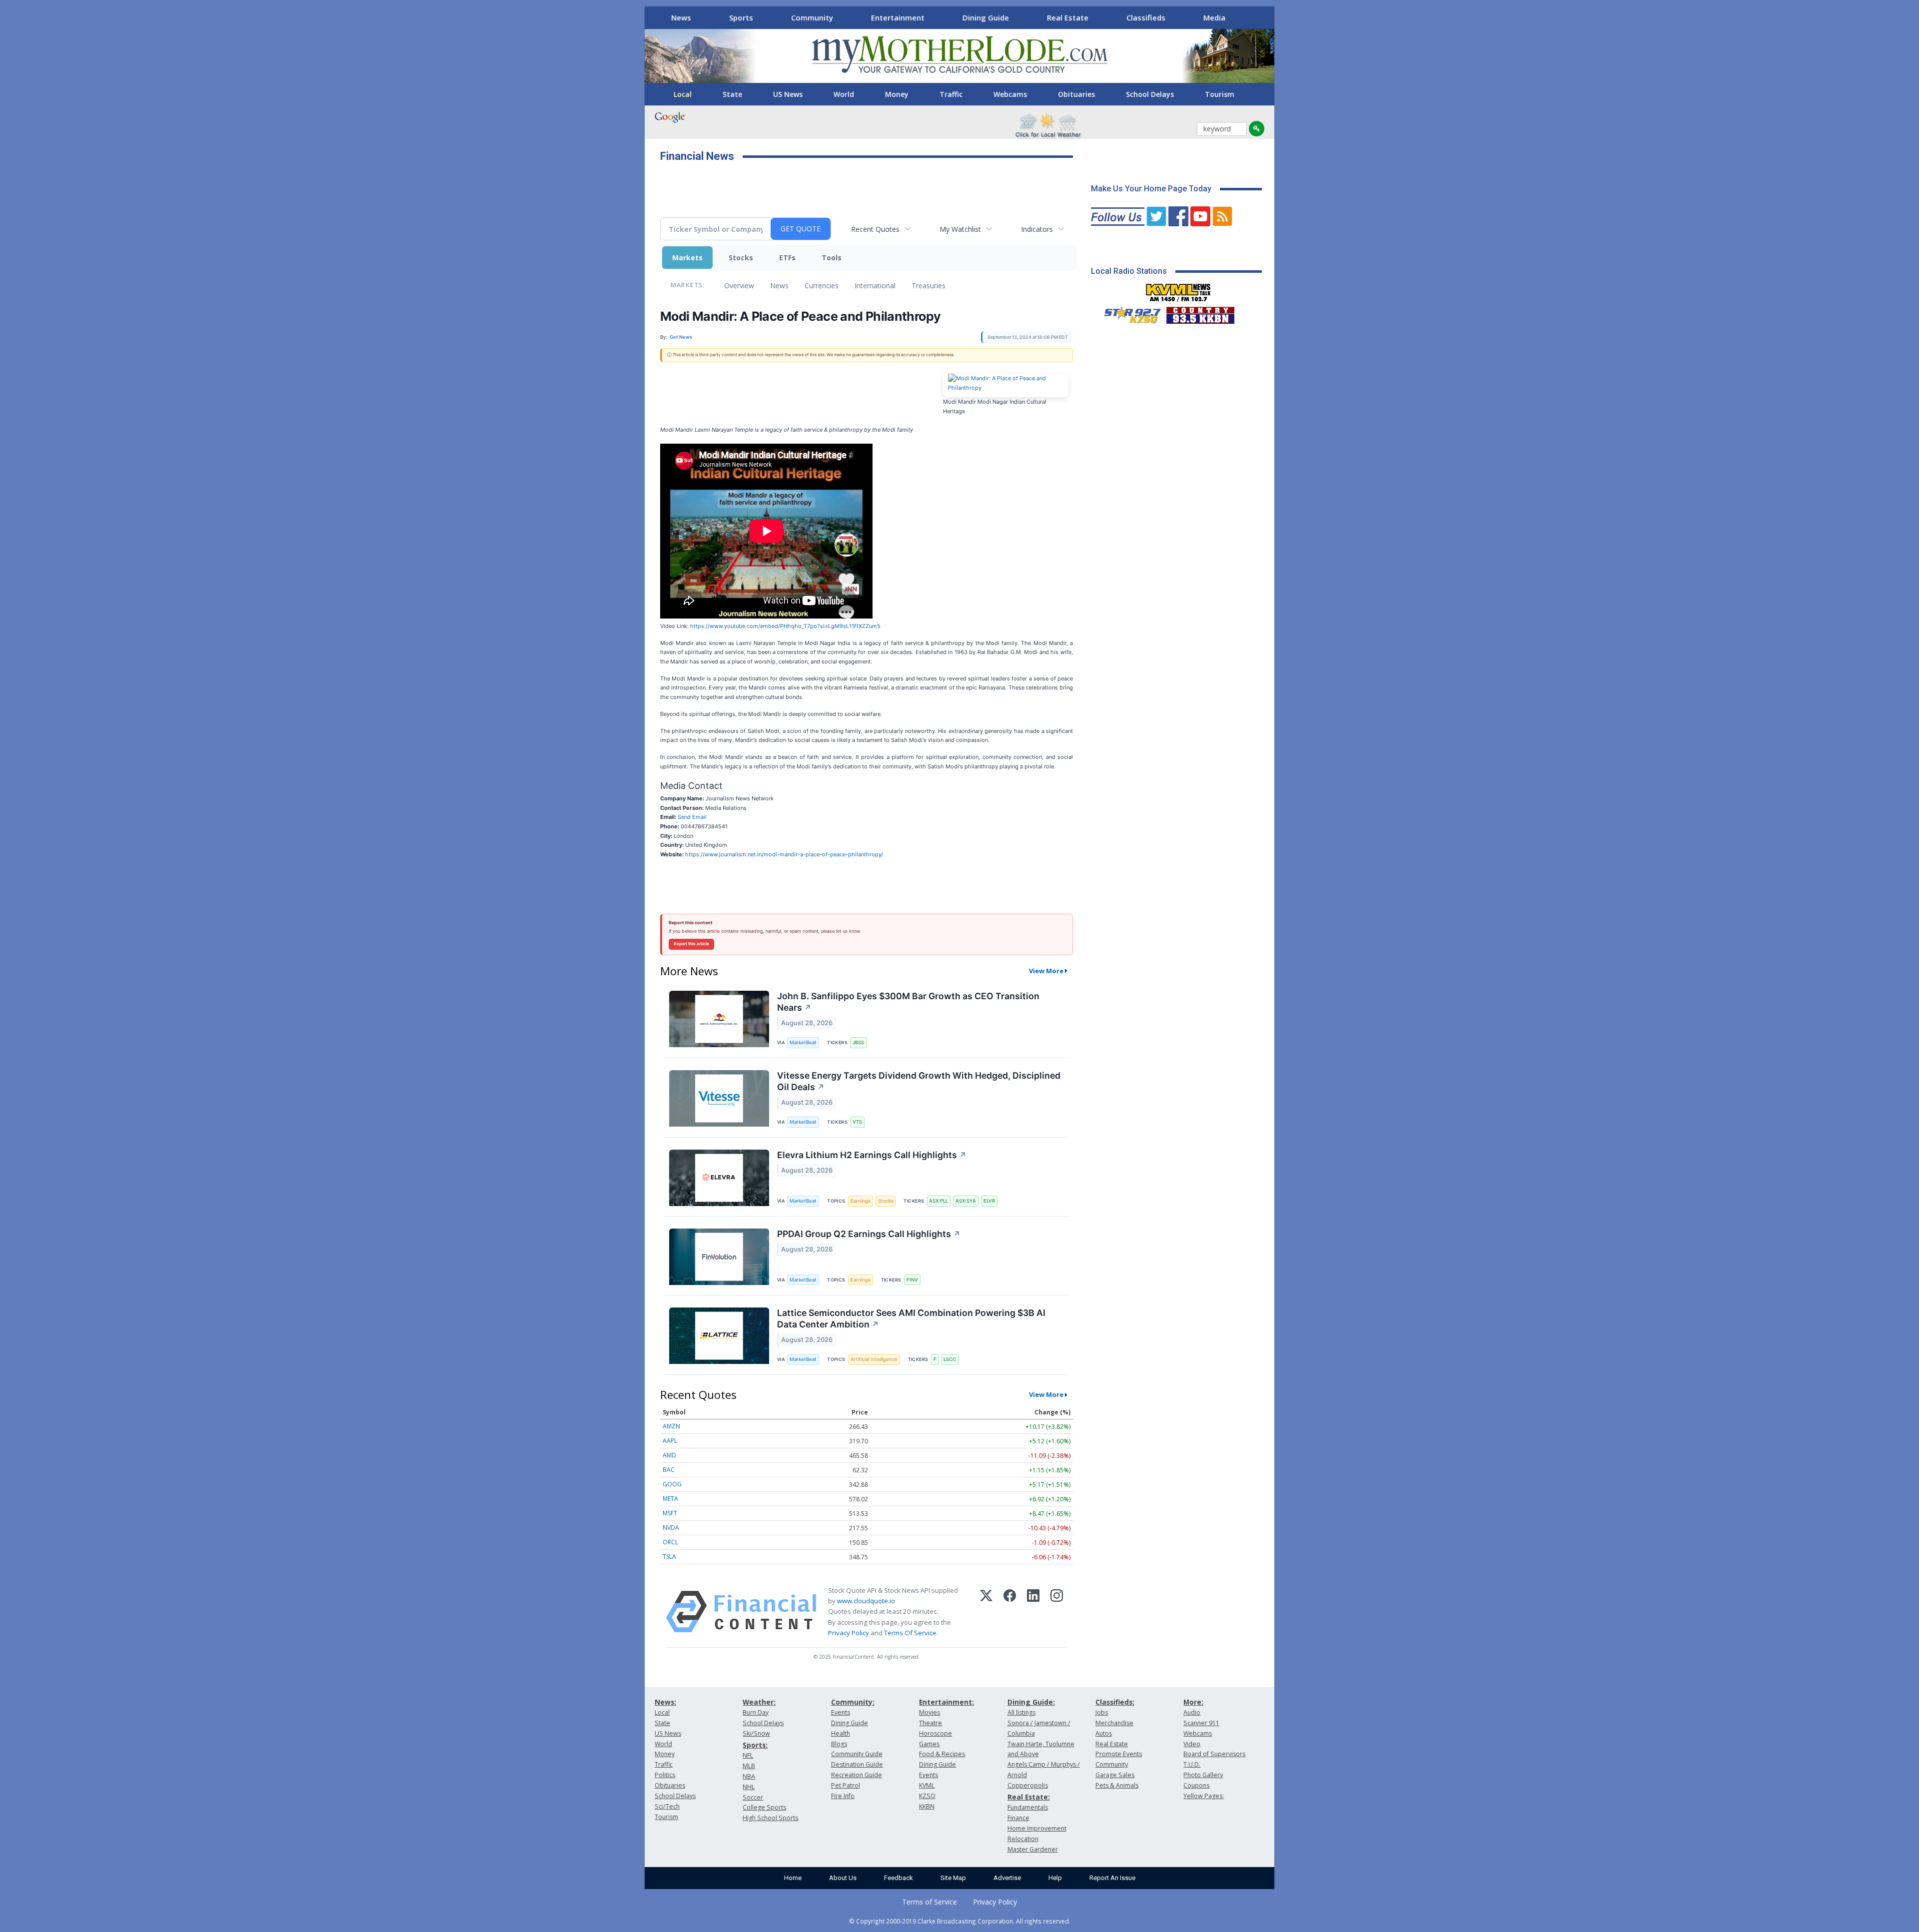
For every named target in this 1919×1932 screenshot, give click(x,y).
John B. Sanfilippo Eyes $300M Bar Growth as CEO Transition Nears (908, 1002)
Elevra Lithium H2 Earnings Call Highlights (872, 1155)
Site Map (953, 1878)
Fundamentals (1028, 1807)
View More (1046, 971)
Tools (832, 258)
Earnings (861, 1201)
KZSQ (927, 1796)
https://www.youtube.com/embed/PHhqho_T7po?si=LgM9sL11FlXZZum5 (785, 626)
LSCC (950, 1359)
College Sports (764, 1807)
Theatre (931, 1723)
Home (793, 1878)
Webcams (1010, 94)
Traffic (951, 94)
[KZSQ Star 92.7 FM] (1128, 313)
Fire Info (843, 1796)
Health (841, 1733)
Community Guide (857, 1754)
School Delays (1150, 94)
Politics (665, 1775)
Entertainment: (947, 1702)
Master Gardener (1033, 1849)
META (670, 1499)
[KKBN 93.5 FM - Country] (1200, 313)
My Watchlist (960, 229)
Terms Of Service (910, 1633)
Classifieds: (1115, 1702)
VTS (857, 1122)
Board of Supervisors (1214, 1754)
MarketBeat (803, 1042)
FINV (912, 1280)
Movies (930, 1712)
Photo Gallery (1203, 1775)
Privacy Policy (849, 1633)
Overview (739, 286)
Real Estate (1068, 17)
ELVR (989, 1201)
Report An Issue (1112, 1878)
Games (929, 1744)
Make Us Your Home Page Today (1151, 189)
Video (1192, 1744)
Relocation (1023, 1839)
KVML (927, 1785)
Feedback (899, 1878)
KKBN (927, 1806)
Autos (1104, 1733)
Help (1055, 1878)
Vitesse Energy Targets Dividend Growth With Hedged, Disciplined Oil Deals (919, 1081)
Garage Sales (1115, 1775)
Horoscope (936, 1733)
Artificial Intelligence (874, 1359)
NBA (749, 1776)
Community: (853, 1702)
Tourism (1220, 94)
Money (897, 94)
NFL (748, 1755)
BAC (669, 1470)
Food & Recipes (942, 1754)
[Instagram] (1057, 1612)
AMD (669, 1455)
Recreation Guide (857, 1775)
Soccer (753, 1797)
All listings (1021, 1712)
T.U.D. (1192, 1764)
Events (841, 1712)
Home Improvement (1037, 1828)
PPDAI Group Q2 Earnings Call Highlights (869, 1234)
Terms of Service (930, 1902)
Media (1214, 17)
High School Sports (770, 1818)
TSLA (669, 1557)
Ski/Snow (756, 1733)
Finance (1018, 1818)
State (732, 94)
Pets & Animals (1117, 1785)
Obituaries (1076, 94)
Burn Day (756, 1712)
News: (665, 1702)
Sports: (755, 1745)
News (681, 17)
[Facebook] (1010, 1612)
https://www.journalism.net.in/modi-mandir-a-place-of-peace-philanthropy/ (784, 854)
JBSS (858, 1042)
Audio (1192, 1712)
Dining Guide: (1031, 1702)
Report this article (691, 944)
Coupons (1196, 1785)
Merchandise (1114, 1723)
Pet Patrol (846, 1785)
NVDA (671, 1528)
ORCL (670, 1542)
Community (812, 17)
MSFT (670, 1513)
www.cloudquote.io (866, 1601)
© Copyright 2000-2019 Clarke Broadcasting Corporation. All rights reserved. (960, 1921)
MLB (749, 1766)
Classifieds (1146, 17)
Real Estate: (1029, 1797)
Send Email (692, 817)
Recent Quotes (875, 229)
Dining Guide (986, 17)
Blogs (839, 1744)
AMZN (671, 1426)
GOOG (672, 1484)
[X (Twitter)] (986, 1612)
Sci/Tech (667, 1806)
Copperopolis (1028, 1785)
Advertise (1007, 1878)
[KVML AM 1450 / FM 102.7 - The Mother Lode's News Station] (1178, 290)
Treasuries (929, 286)
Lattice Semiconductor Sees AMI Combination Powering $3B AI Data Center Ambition (911, 1318)
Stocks (741, 258)
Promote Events (1119, 1754)
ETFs (787, 258)
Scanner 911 (1201, 1723)
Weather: (759, 1702)
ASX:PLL (939, 1201)
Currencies (822, 286)
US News (788, 94)
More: (1193, 1702)
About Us (843, 1878)
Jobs (1102, 1712)
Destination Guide (857, 1764)
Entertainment (898, 17)
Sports (741, 17)
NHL (749, 1787)
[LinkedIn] (1033, 1612)
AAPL (670, 1441)
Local (683, 94)
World (844, 94)
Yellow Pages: (1204, 1796)
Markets (687, 258)
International (875, 286)
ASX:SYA (966, 1201)
